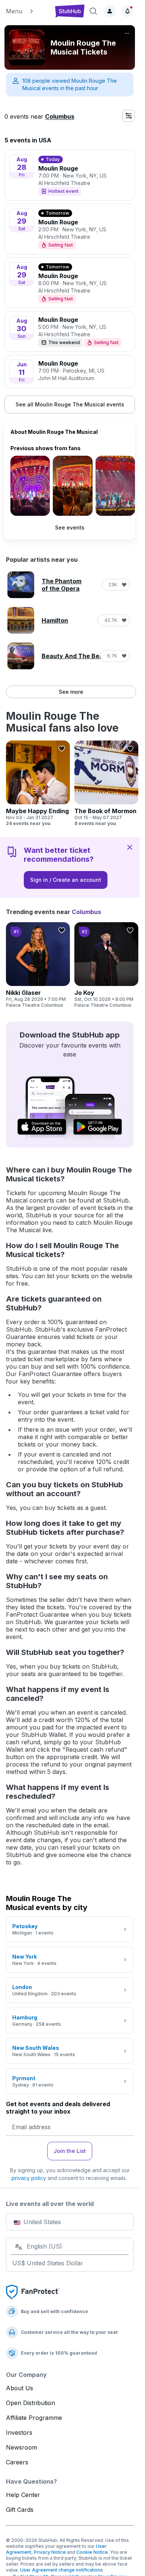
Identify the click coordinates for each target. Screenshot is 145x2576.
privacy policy (29, 2178)
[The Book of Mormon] (106, 784)
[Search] (93, 11)
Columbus (60, 116)
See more (71, 692)
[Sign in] (110, 11)
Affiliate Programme (34, 2418)
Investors (19, 2432)
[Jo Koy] (106, 965)
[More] (127, 33)
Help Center (23, 2495)
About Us (20, 2388)
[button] (27, 11)
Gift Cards (20, 2510)
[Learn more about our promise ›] (33, 2292)
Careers (17, 2462)
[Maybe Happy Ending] (38, 784)
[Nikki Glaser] (38, 965)
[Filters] (129, 116)
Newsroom (22, 2447)
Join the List (70, 2151)
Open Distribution (30, 2403)
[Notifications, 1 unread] (128, 11)
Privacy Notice (50, 2552)
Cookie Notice (92, 2552)
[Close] (130, 847)
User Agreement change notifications (62, 2570)
